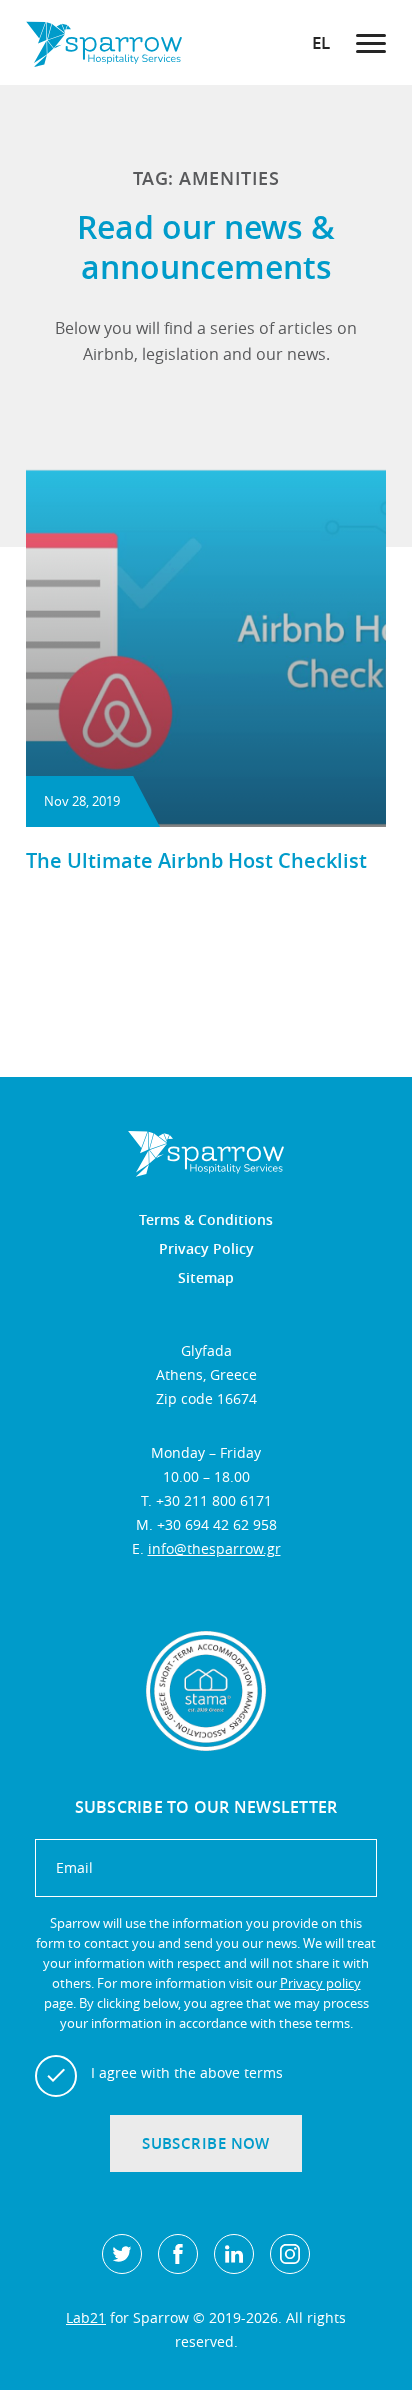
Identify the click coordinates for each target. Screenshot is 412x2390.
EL (321, 42)
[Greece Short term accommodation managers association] (206, 1691)
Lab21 (86, 2317)
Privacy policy (320, 1983)
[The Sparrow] (104, 42)
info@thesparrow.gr (214, 1548)
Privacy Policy (206, 1249)
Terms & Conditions (206, 1220)
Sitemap (206, 1278)
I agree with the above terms (187, 2073)
